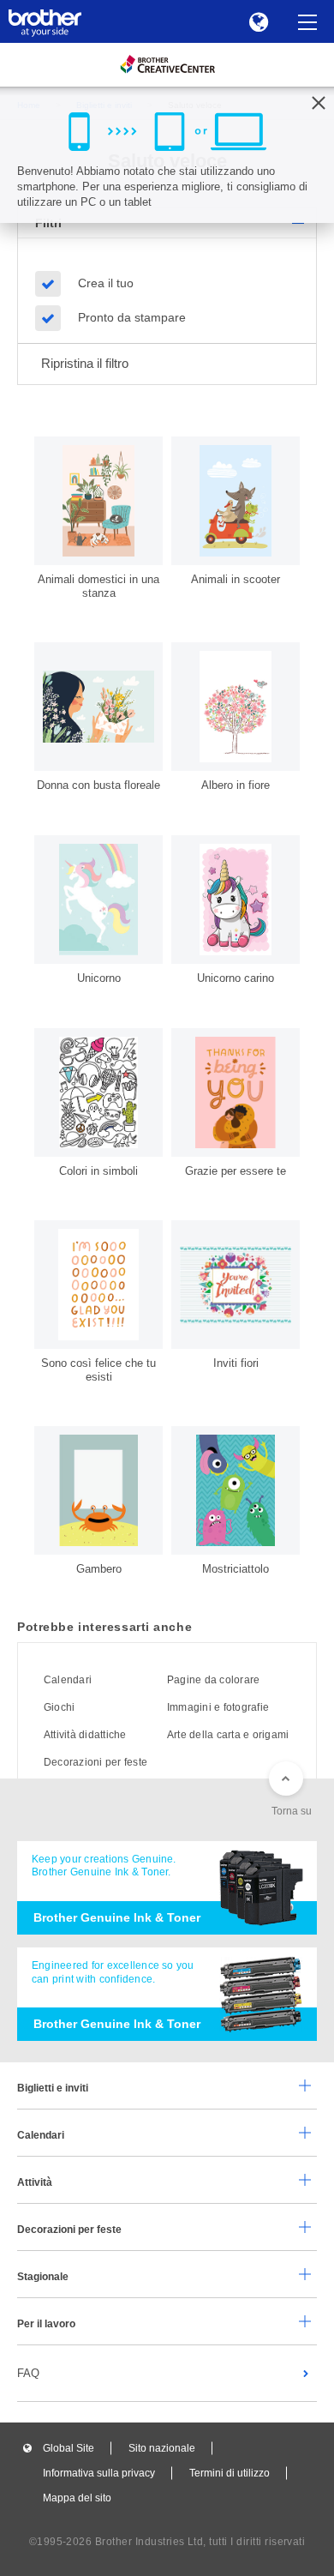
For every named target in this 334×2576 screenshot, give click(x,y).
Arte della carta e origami (228, 1735)
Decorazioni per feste (95, 1762)
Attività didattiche (85, 1735)
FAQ (28, 2373)
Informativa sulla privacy (99, 2473)
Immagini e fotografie (218, 1707)
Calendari (68, 1680)
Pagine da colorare (213, 1680)
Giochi (59, 1707)
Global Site (69, 2448)
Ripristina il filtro (85, 363)
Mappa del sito (77, 2498)
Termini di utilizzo (230, 2473)
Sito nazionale (162, 2448)
